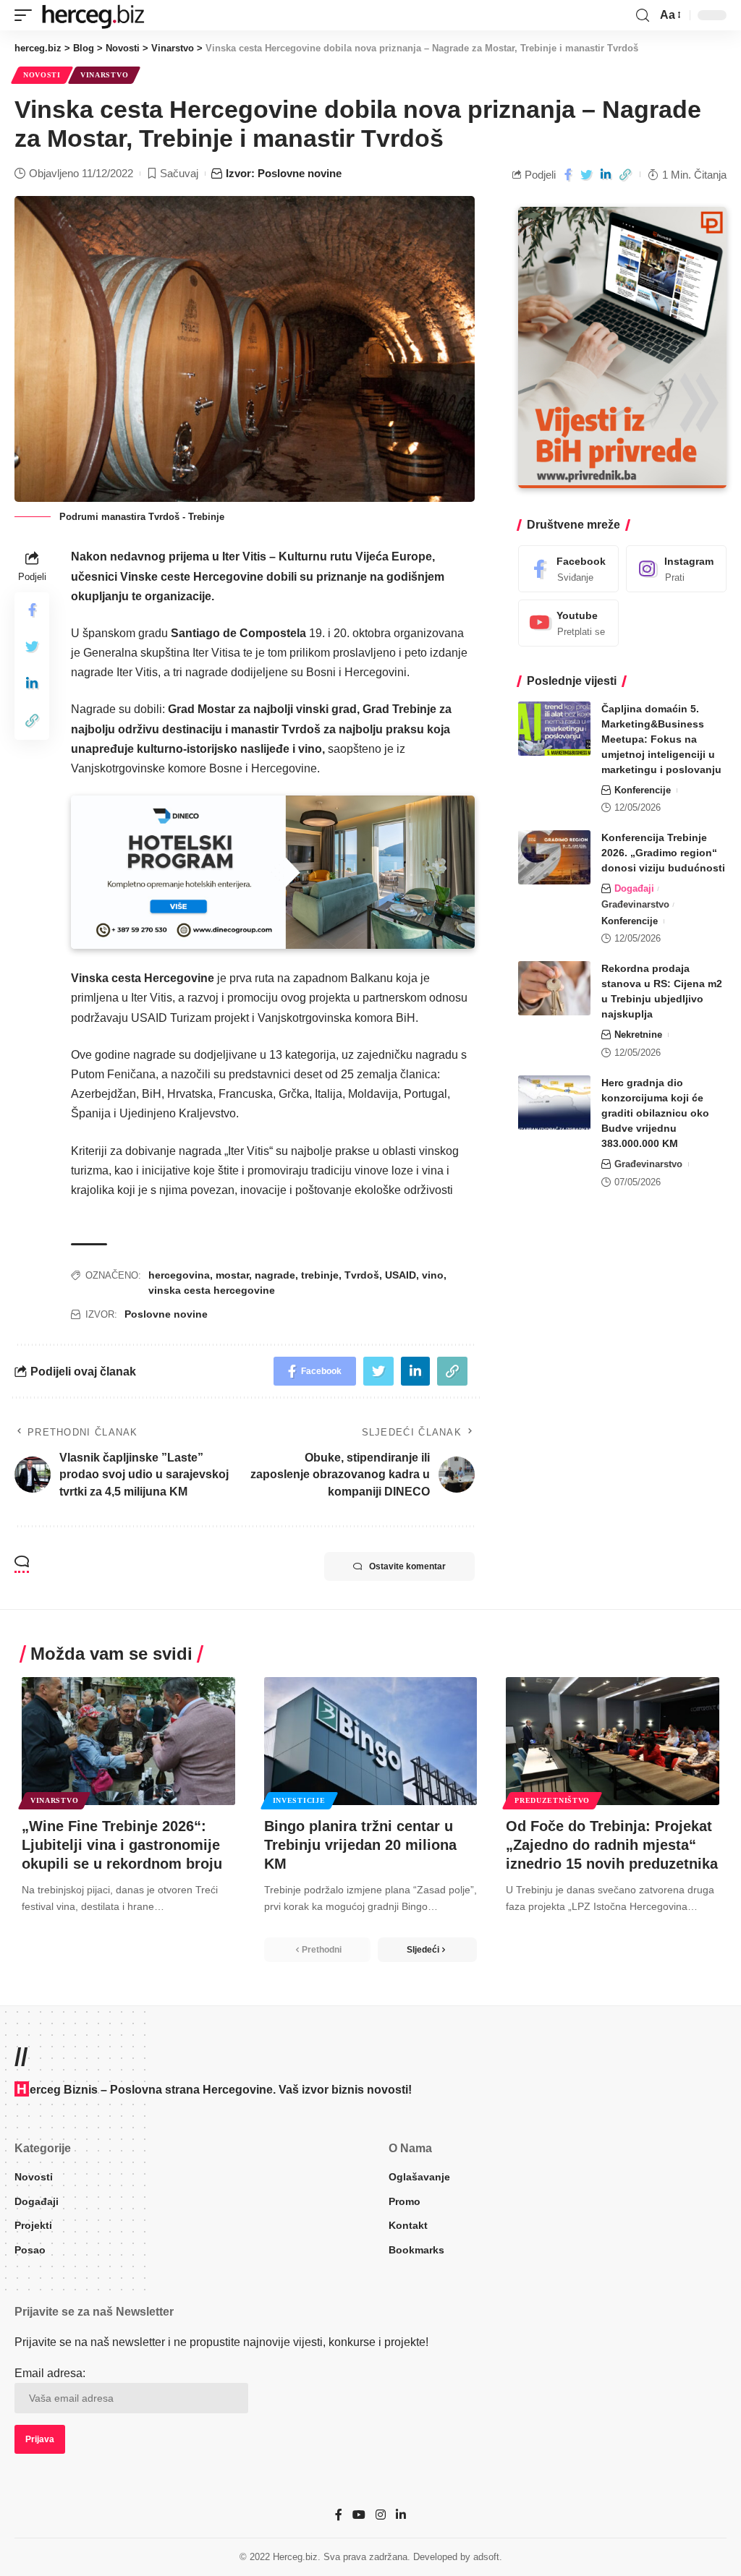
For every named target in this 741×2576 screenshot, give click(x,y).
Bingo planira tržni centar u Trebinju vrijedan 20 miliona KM (360, 1845)
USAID (401, 1275)
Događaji (634, 888)
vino (433, 1275)
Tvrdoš (362, 1275)
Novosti (42, 75)
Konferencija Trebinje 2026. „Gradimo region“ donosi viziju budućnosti (663, 853)
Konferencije (643, 790)
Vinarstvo (104, 75)
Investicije (299, 1800)
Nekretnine (638, 1035)
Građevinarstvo (635, 904)
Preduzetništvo (552, 1800)
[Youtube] (568, 623)
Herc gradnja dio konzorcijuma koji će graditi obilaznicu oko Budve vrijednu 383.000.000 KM (655, 1113)
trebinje (320, 1275)
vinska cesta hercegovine (212, 1290)
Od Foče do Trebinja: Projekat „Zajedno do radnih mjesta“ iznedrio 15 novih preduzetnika (612, 1845)
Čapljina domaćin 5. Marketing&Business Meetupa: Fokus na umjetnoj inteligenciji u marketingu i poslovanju (661, 739)
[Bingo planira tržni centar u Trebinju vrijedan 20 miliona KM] (371, 1741)
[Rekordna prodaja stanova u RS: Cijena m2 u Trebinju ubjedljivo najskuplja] (554, 988)
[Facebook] (568, 569)
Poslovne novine (166, 1314)
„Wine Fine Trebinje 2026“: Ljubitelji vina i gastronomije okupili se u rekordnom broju (122, 1845)
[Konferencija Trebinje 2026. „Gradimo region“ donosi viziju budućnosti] (554, 857)
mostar (232, 1275)
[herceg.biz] (93, 15)
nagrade (275, 1275)
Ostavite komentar (407, 1566)
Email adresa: (50, 2373)
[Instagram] (676, 569)
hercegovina (179, 1275)
